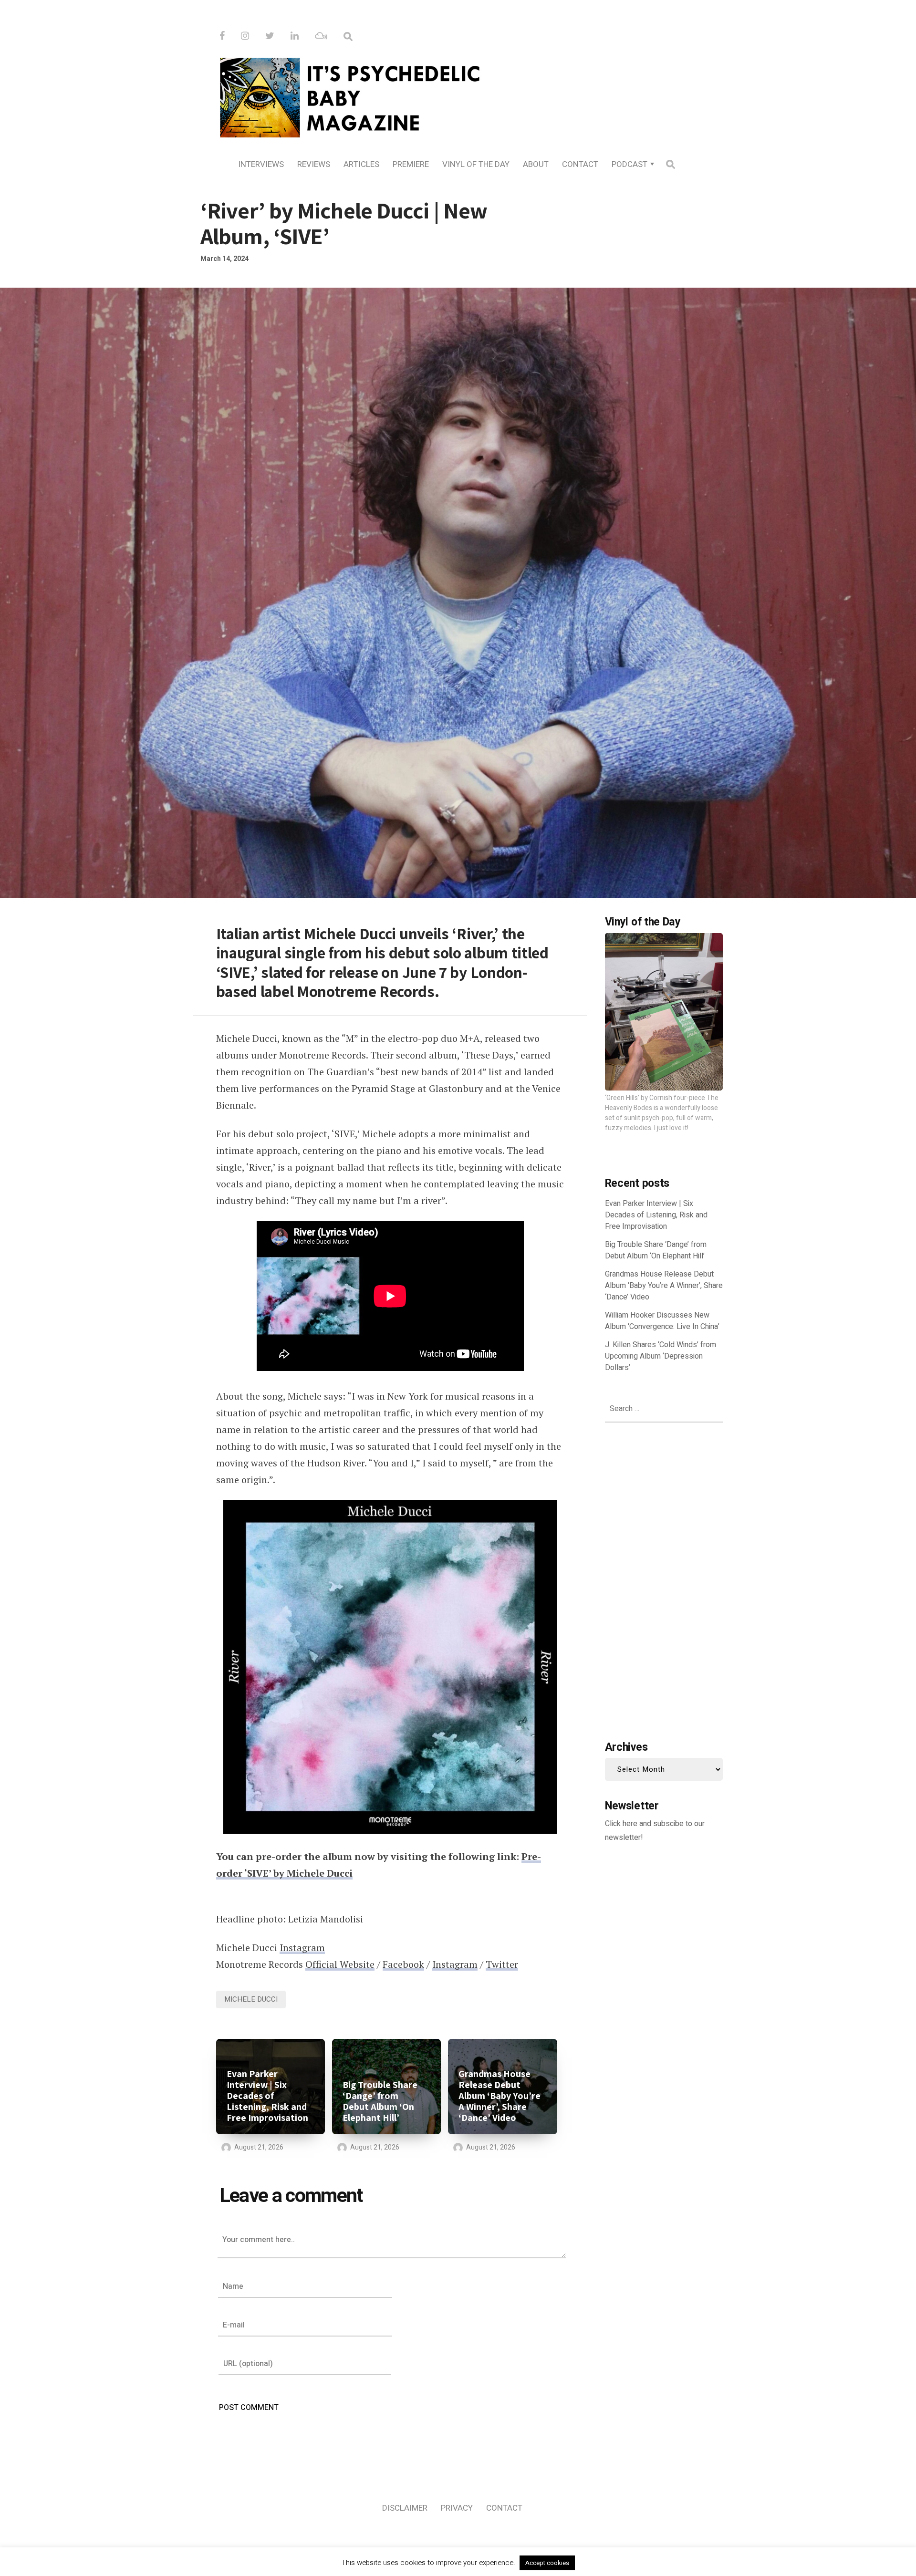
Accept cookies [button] (547, 2563)
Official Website (340, 1964)
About (536, 164)
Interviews (261, 164)
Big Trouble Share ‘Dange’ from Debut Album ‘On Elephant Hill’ (380, 2101)
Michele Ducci (251, 1999)
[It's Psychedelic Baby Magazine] (458, 96)
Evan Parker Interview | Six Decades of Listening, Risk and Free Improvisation (267, 2096)
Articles (361, 164)
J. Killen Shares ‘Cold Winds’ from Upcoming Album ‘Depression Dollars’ (661, 1356)
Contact (580, 164)
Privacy (457, 2508)
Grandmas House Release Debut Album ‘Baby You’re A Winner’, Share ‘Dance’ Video (500, 2096)
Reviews (314, 164)
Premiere (411, 164)
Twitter (502, 1964)
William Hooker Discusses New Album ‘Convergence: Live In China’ (662, 1321)
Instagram (302, 1948)
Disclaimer (405, 2508)
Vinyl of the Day (476, 164)
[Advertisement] (664, 1579)
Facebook (403, 1964)
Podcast (630, 164)
